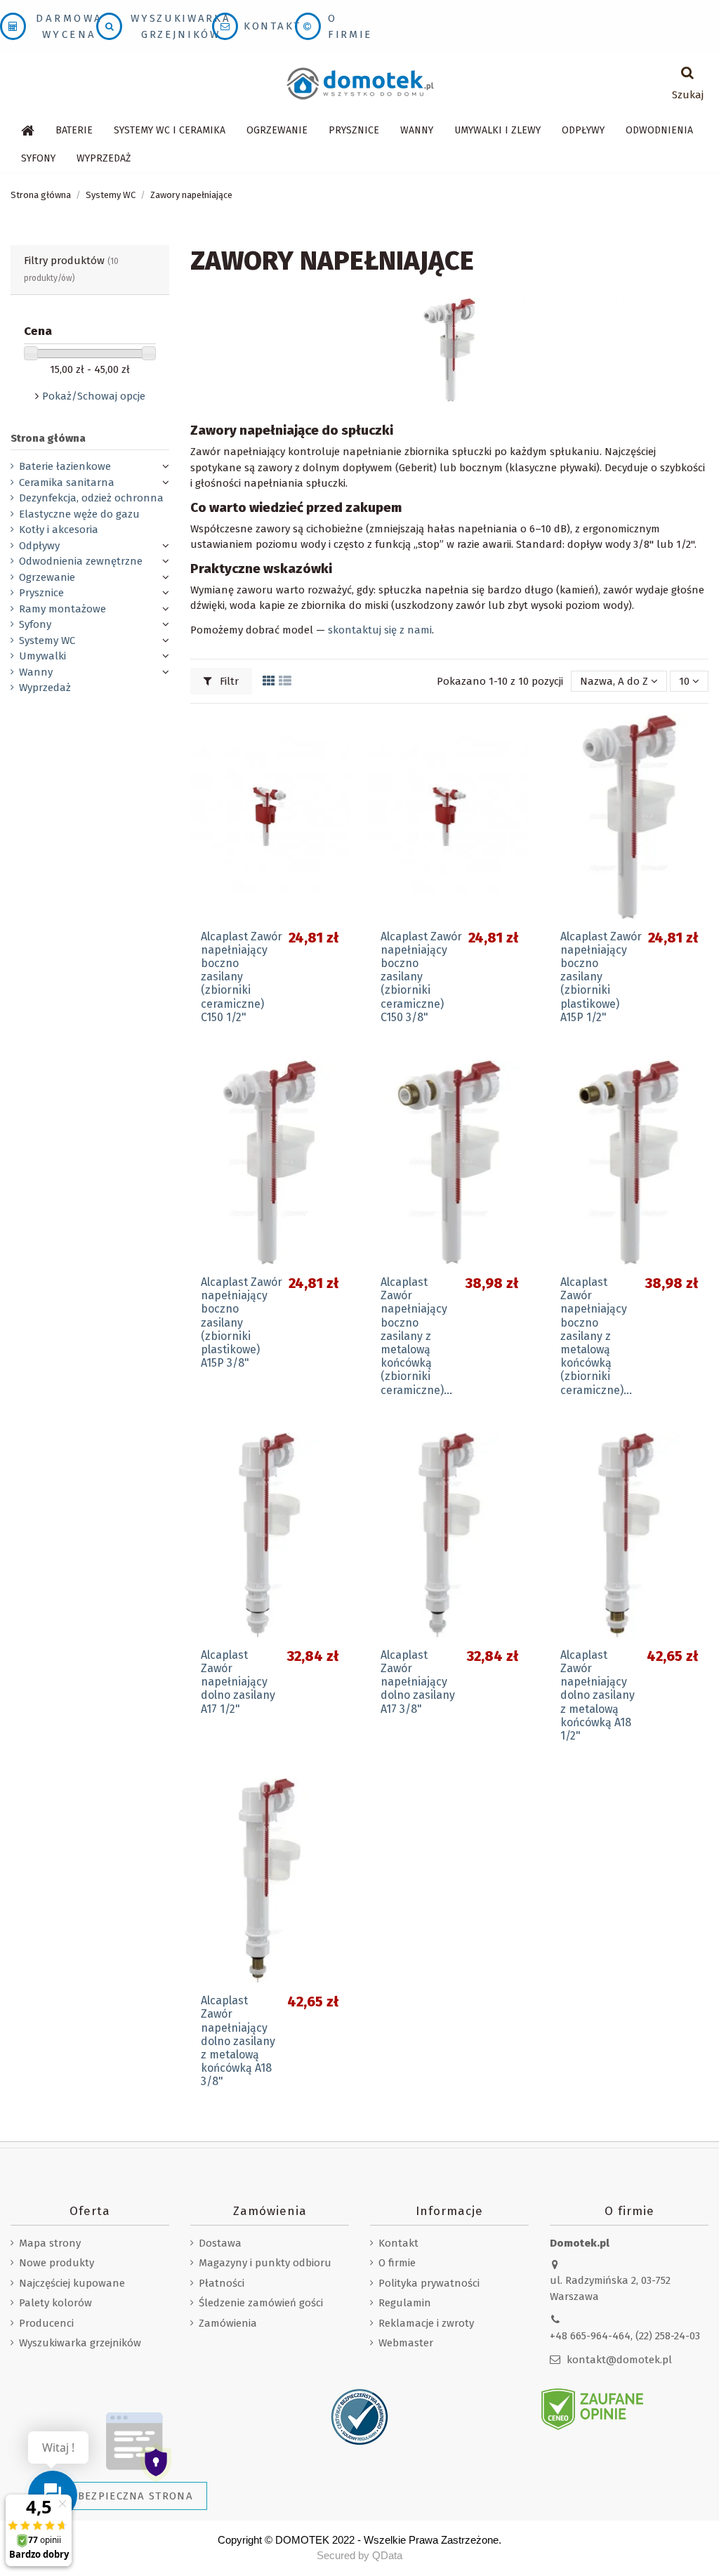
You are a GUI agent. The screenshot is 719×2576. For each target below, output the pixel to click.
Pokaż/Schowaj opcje (94, 396)
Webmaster (406, 2343)
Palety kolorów (55, 2303)
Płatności (222, 2283)
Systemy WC (47, 640)
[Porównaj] (338, 761)
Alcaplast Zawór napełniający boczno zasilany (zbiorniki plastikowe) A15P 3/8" (242, 1322)
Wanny (36, 672)
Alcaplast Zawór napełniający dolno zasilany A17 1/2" (238, 1682)
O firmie (397, 2263)
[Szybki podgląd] (338, 786)
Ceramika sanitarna (67, 482)
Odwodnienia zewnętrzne (81, 561)
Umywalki (42, 656)
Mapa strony (50, 2243)
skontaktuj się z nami (380, 630)
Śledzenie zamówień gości (261, 2303)
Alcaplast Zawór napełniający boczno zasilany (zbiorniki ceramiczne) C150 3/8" (421, 977)
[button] (170, 131)
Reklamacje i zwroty (426, 2323)
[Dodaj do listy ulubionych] (338, 736)
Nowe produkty (57, 2263)
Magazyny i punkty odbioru (265, 2263)
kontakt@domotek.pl (619, 2360)
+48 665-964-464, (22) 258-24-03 (625, 2336)
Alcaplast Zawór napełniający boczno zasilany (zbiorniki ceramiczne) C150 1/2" (242, 977)
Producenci (46, 2323)
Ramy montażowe (62, 609)
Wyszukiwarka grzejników (80, 2343)
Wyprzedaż (45, 688)
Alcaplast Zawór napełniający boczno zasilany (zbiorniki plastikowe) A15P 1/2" (601, 977)
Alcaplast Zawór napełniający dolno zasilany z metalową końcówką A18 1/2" (598, 1695)
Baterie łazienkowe (65, 466)
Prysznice (41, 593)
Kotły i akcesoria (59, 530)
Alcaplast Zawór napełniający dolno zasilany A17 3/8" (418, 1682)
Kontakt (272, 26)
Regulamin (405, 2303)
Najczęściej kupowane (72, 2283)
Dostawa (220, 2243)
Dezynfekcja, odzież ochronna (91, 498)
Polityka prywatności (429, 2283)
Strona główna (48, 438)
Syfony (35, 624)
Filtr (228, 681)
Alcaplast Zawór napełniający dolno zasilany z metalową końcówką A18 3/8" (238, 2041)
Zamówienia (228, 2323)
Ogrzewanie (47, 577)
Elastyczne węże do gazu (79, 514)
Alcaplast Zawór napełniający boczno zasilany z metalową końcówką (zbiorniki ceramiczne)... (416, 1336)
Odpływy (39, 546)
